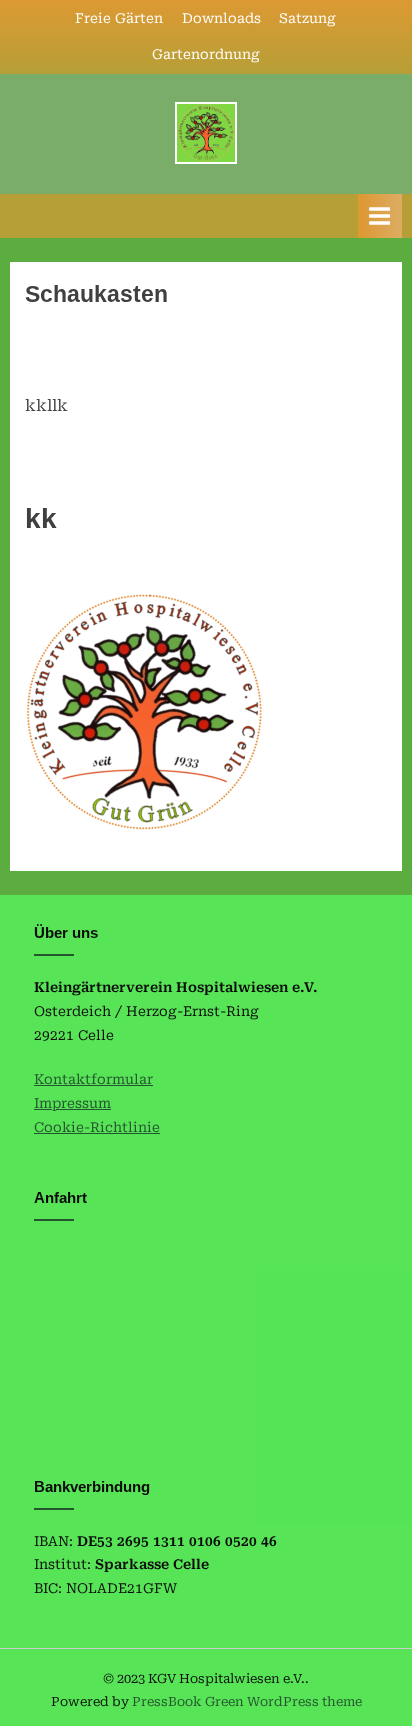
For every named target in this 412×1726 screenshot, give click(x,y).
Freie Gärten (119, 18)
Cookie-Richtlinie (97, 1127)
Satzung (307, 18)
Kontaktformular (93, 1079)
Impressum (72, 1103)
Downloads (221, 18)
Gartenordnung (206, 54)
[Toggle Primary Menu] (380, 215)
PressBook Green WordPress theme (247, 1701)
